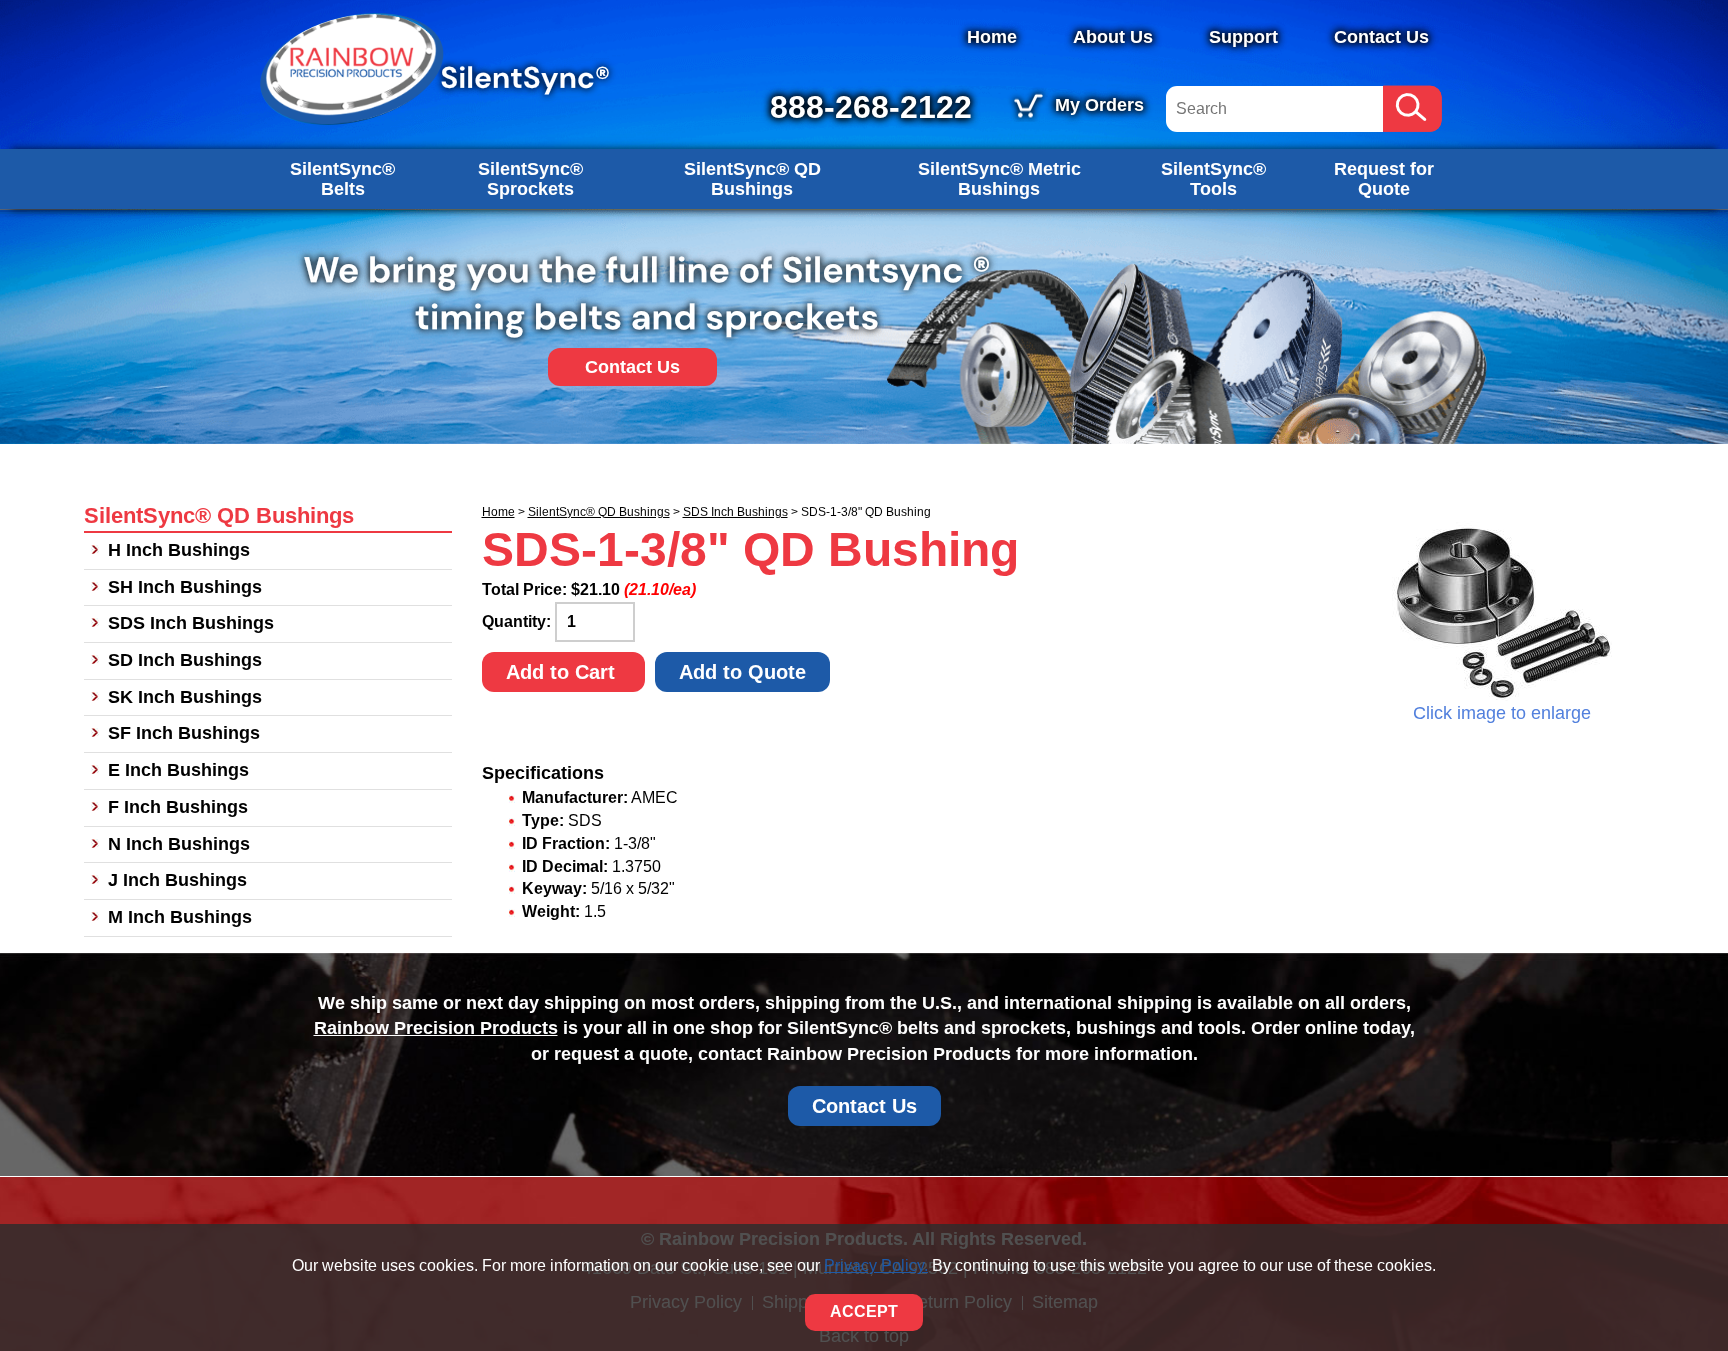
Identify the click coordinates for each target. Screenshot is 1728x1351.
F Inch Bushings (178, 807)
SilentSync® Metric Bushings (999, 179)
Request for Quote (1384, 179)
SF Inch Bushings (184, 733)
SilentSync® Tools (1213, 179)
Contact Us (1381, 37)
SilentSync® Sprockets (530, 179)
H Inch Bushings (179, 550)
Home (992, 37)
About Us (1113, 37)
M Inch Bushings (180, 917)
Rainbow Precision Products (436, 1028)
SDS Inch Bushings (735, 512)
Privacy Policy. (876, 1265)
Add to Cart (563, 672)
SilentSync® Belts (342, 179)
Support (1243, 37)
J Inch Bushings (177, 880)
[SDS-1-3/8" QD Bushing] (1501, 611)
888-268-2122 (871, 107)
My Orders (1099, 105)
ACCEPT (864, 1311)
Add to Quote (742, 672)
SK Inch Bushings (185, 697)
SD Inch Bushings (185, 660)
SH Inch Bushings (185, 587)
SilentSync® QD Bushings (752, 179)
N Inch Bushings (179, 844)
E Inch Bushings (178, 770)
